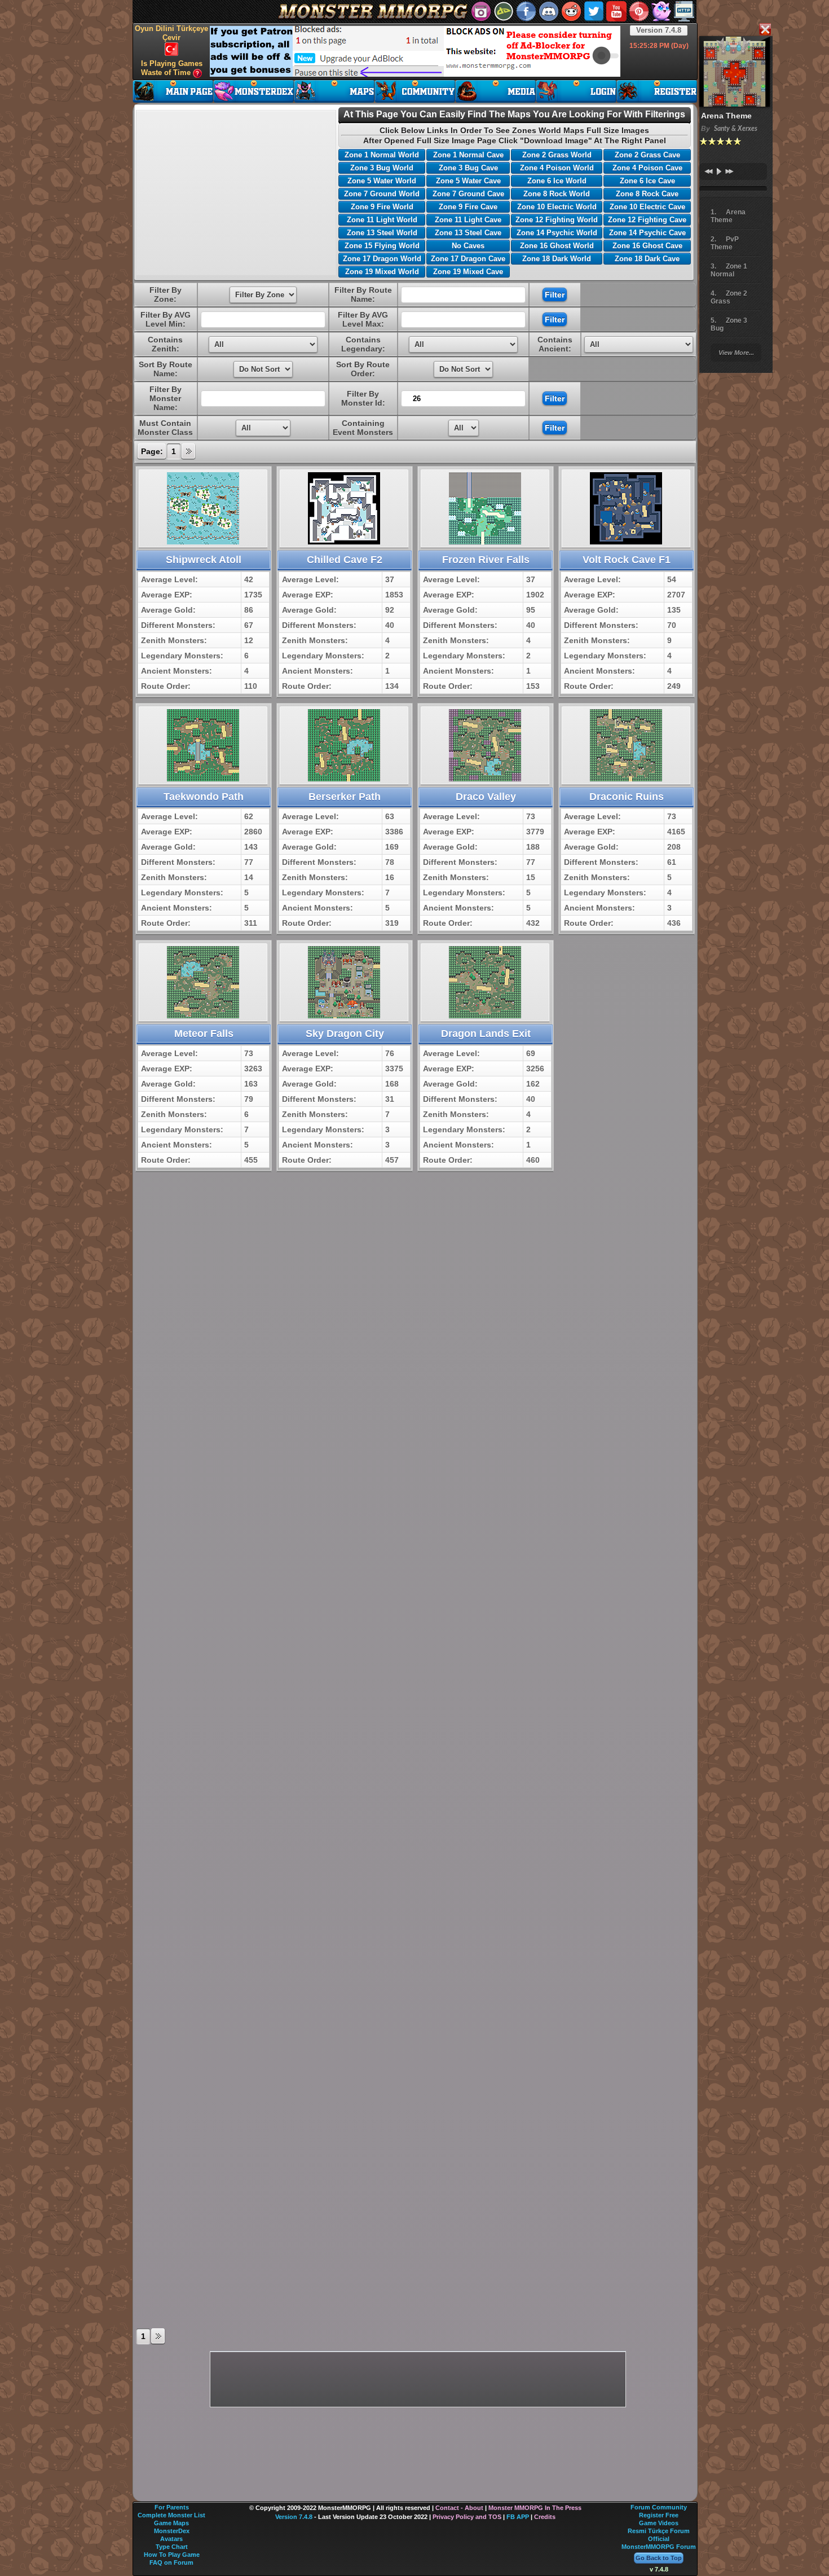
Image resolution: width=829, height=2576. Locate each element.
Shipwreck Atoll (204, 560)
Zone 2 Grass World (557, 155)
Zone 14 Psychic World (557, 233)
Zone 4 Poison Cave (647, 168)
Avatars (171, 2539)
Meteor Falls (204, 1034)
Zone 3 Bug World (382, 168)
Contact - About (459, 2508)
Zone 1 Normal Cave (468, 155)
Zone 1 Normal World (382, 155)
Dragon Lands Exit (486, 1034)
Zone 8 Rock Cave (647, 194)
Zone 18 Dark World (557, 259)
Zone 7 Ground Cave (468, 194)
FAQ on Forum (171, 2562)
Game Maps (171, 2523)
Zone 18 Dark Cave (647, 259)
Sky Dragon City (345, 1034)
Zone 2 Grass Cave (647, 155)
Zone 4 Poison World (557, 168)
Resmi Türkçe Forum (659, 2531)
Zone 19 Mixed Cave (468, 272)
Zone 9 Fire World (382, 207)
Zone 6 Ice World (557, 181)
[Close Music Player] (765, 30)
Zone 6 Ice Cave (647, 181)
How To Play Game (172, 2555)
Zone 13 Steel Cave (468, 233)
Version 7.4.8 (659, 30)
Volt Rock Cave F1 (627, 560)
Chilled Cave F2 (345, 560)
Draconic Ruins (627, 797)
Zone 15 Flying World (382, 246)
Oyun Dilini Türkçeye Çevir (171, 33)
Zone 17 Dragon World (382, 259)
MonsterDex (172, 2531)
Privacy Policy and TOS (467, 2517)
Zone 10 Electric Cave (647, 207)
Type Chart (172, 2547)
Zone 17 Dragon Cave (468, 259)
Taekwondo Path (204, 797)
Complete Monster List (171, 2515)
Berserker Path (345, 797)
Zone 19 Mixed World (382, 272)
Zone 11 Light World (382, 220)
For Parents (172, 2507)
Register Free (659, 2515)
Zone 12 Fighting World (557, 220)
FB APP (518, 2517)
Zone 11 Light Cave (468, 220)
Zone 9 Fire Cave (468, 207)
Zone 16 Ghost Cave (647, 246)
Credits (545, 2517)
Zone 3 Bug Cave (468, 168)
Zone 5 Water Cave (468, 181)
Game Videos (659, 2523)
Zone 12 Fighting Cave (647, 220)
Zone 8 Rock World (557, 194)
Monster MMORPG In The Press (535, 2508)
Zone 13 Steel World (382, 233)
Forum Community (659, 2507)
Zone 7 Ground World (382, 194)
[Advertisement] (415, 51)
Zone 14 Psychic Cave (647, 233)
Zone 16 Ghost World (557, 246)
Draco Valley (486, 797)
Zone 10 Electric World (557, 207)
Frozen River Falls (486, 560)
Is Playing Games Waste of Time (172, 68)
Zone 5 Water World (382, 181)
